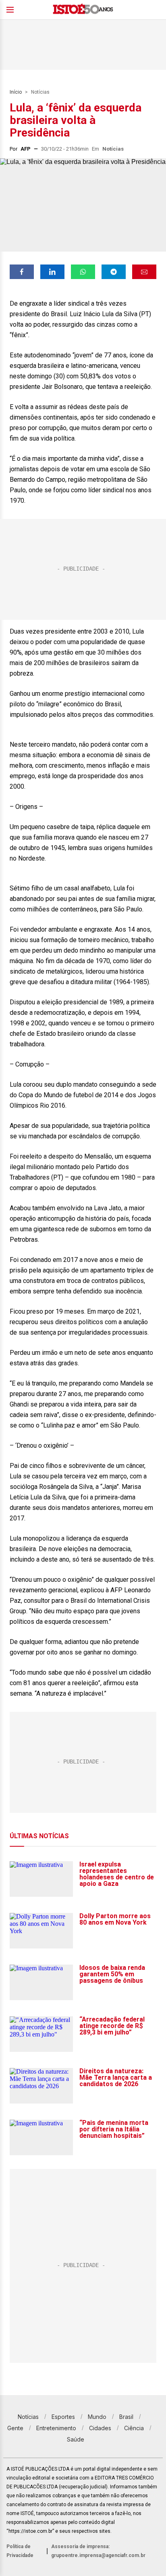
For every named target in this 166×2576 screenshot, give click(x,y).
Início (16, 92)
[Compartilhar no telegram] (114, 272)
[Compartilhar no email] (144, 272)
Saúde (76, 2439)
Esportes (63, 2417)
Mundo (97, 2417)
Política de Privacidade (20, 2551)
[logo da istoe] (83, 10)
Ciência (134, 2428)
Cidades (100, 2428)
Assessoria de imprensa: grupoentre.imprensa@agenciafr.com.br (98, 2551)
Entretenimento (56, 2428)
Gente (15, 2428)
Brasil (126, 2417)
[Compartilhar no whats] (83, 272)
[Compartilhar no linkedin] (52, 272)
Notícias (40, 92)
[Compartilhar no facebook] (22, 272)
